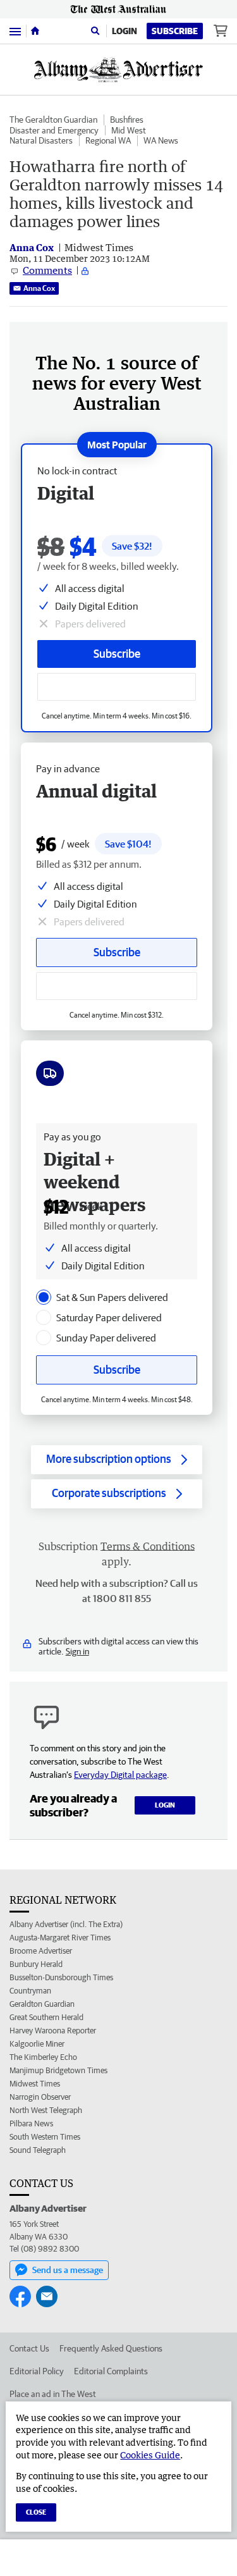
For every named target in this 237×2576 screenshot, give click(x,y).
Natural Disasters (41, 140)
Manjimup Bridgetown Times (58, 2070)
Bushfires (127, 120)
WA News (161, 140)
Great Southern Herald (46, 2017)
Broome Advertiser (41, 1951)
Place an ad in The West (53, 2394)
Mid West (129, 130)
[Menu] (15, 31)
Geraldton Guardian (42, 2004)
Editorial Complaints (111, 2371)
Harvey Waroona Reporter (53, 2031)
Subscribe (175, 31)
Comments (47, 270)
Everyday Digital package (120, 1775)
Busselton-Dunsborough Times (61, 1977)
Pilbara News (31, 2123)
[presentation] (44, 1297)
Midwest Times (35, 2084)
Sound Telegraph (38, 2150)
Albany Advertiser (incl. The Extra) (66, 1924)
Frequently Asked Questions (111, 2348)
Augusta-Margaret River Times (60, 1938)
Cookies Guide (150, 2455)
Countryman (30, 1991)
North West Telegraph (46, 2110)
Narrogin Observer (40, 2097)
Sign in (77, 1651)
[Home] (35, 31)
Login (125, 31)
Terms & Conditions (148, 1546)
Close (36, 2512)
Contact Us (29, 2348)
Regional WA (108, 140)
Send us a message (68, 2270)
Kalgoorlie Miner (37, 2044)
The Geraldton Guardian (53, 120)
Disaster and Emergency (54, 130)
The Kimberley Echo (43, 2057)
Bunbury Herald (36, 1964)
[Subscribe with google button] (117, 687)
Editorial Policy (37, 2371)
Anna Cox (39, 288)
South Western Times (45, 2137)
